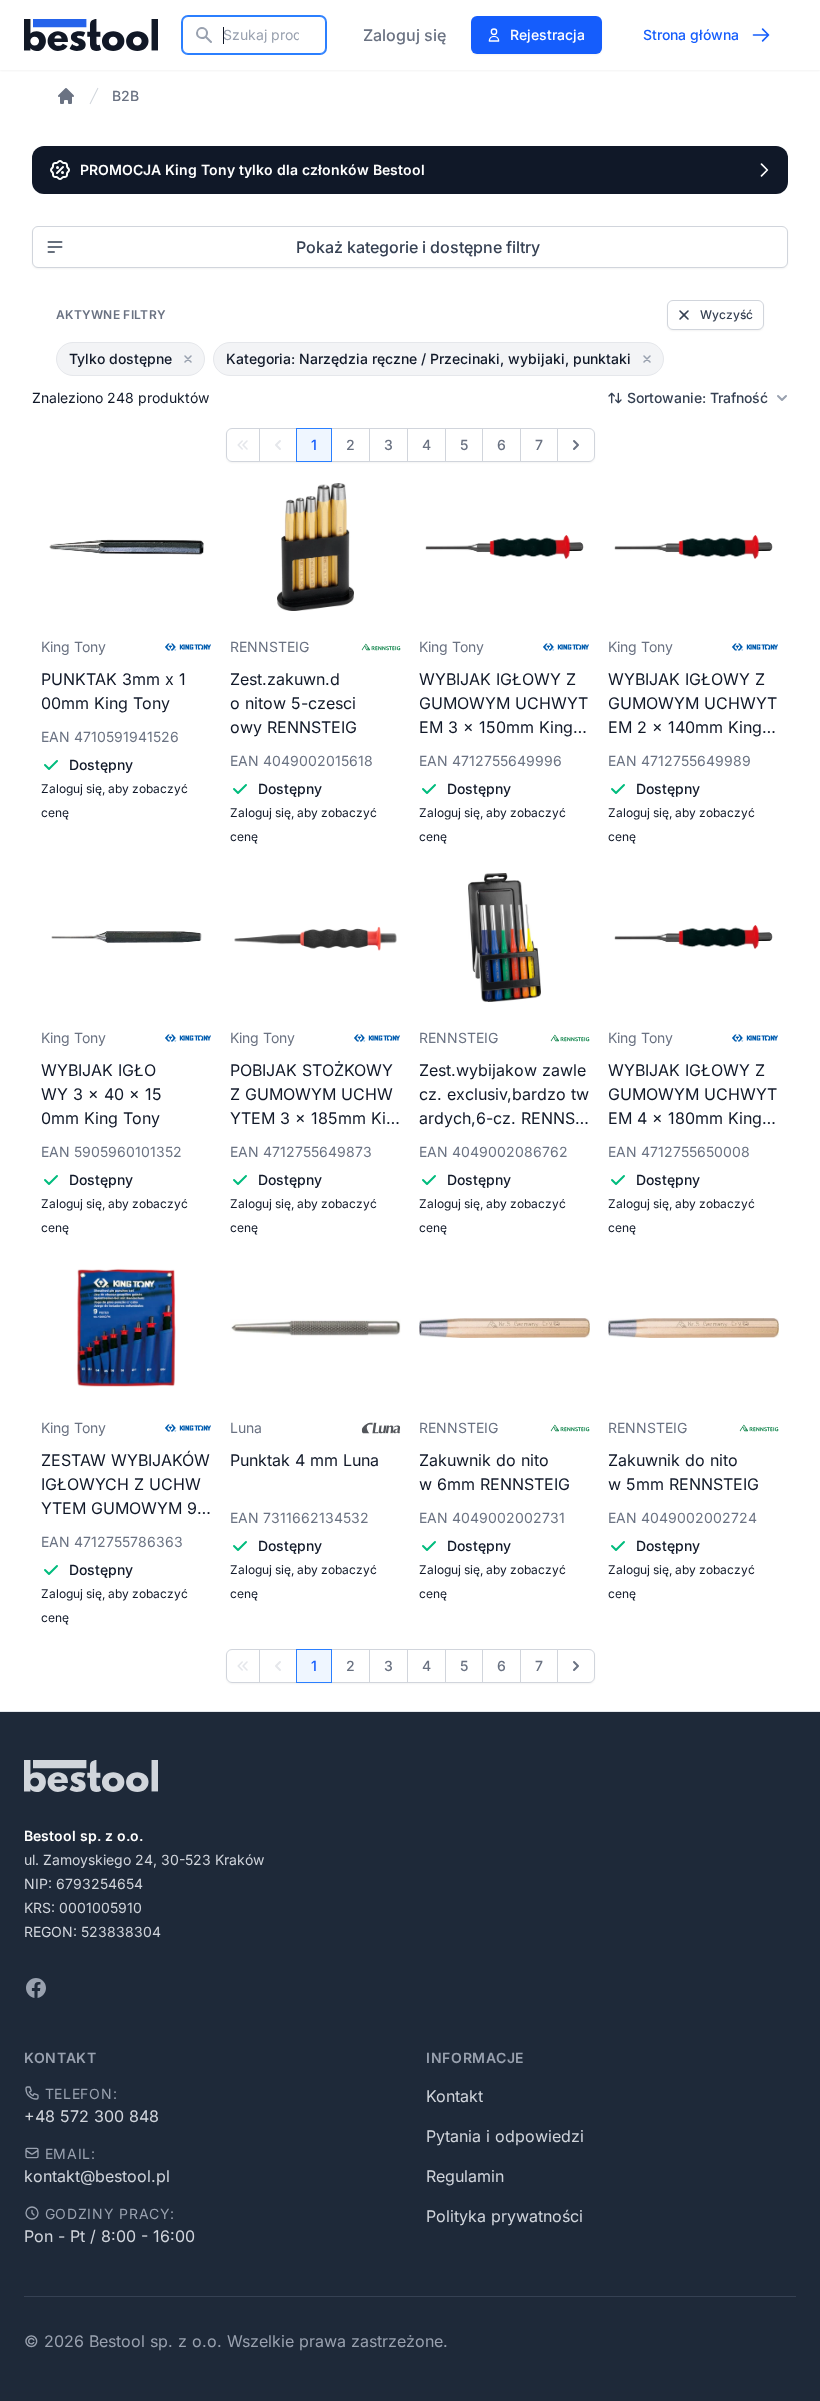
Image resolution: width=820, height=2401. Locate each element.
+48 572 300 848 (91, 2116)
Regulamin (465, 2176)
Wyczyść (726, 314)
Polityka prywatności (504, 2216)
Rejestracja (547, 34)
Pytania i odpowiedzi (505, 2136)
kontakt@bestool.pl (97, 2176)
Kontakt (454, 2096)
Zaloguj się (404, 35)
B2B (125, 95)
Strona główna (691, 34)
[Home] (66, 96)
